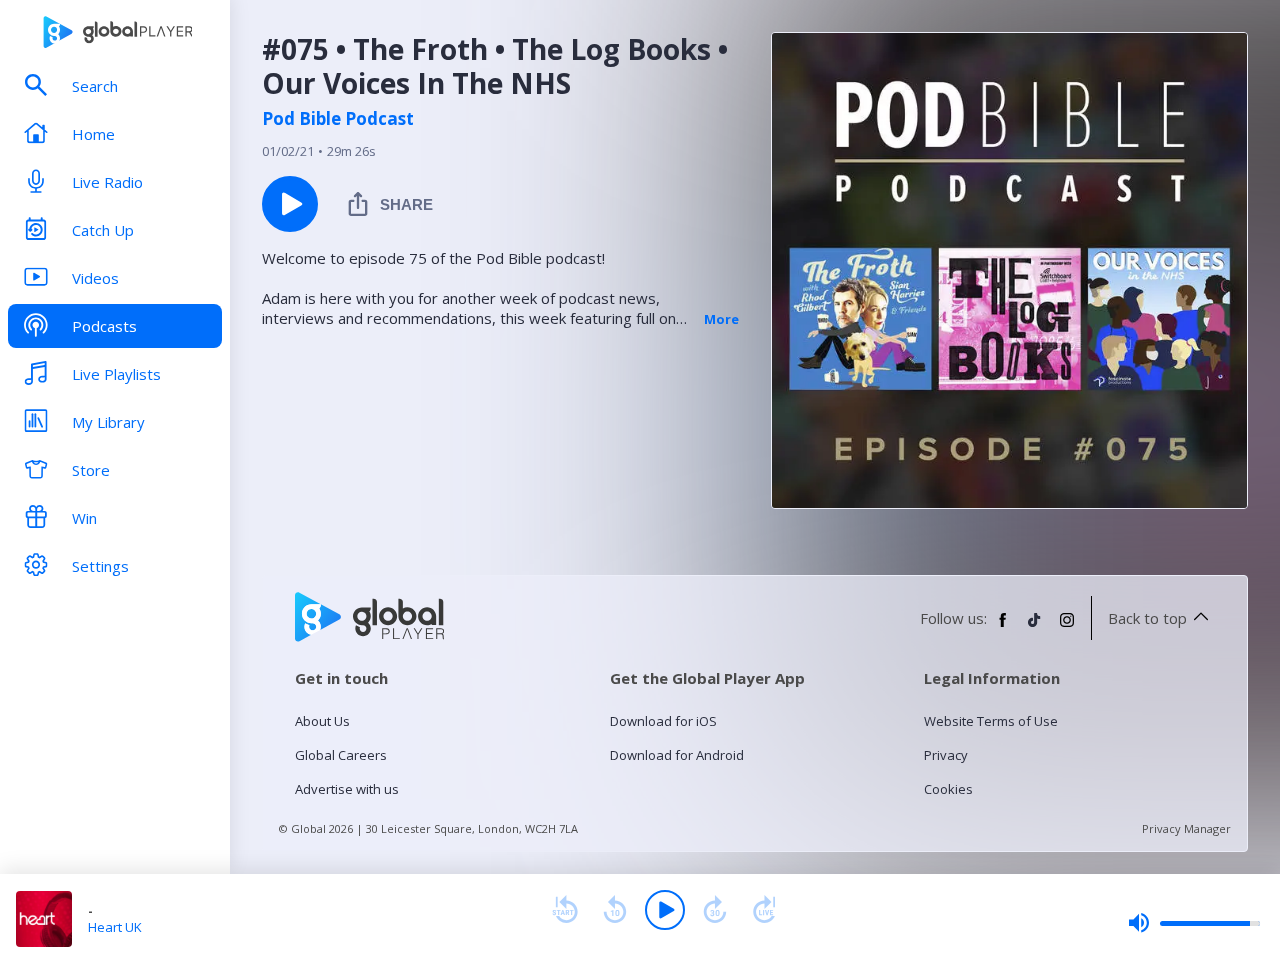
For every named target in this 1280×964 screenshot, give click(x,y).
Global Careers (341, 755)
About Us (322, 721)
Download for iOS (663, 721)
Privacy (946, 755)
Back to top (1147, 618)
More (721, 319)
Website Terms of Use (991, 721)
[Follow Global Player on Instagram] (1067, 628)
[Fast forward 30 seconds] (715, 910)
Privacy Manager (1186, 828)
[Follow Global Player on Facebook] (1003, 628)
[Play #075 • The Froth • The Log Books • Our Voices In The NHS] (290, 204)
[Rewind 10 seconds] (615, 910)
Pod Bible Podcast (338, 119)
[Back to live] (765, 910)
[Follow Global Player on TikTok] (1035, 628)
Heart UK (115, 927)
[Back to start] (565, 910)
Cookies (948, 789)
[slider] (1194, 923)
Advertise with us (347, 789)
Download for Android (677, 755)
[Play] (665, 910)
